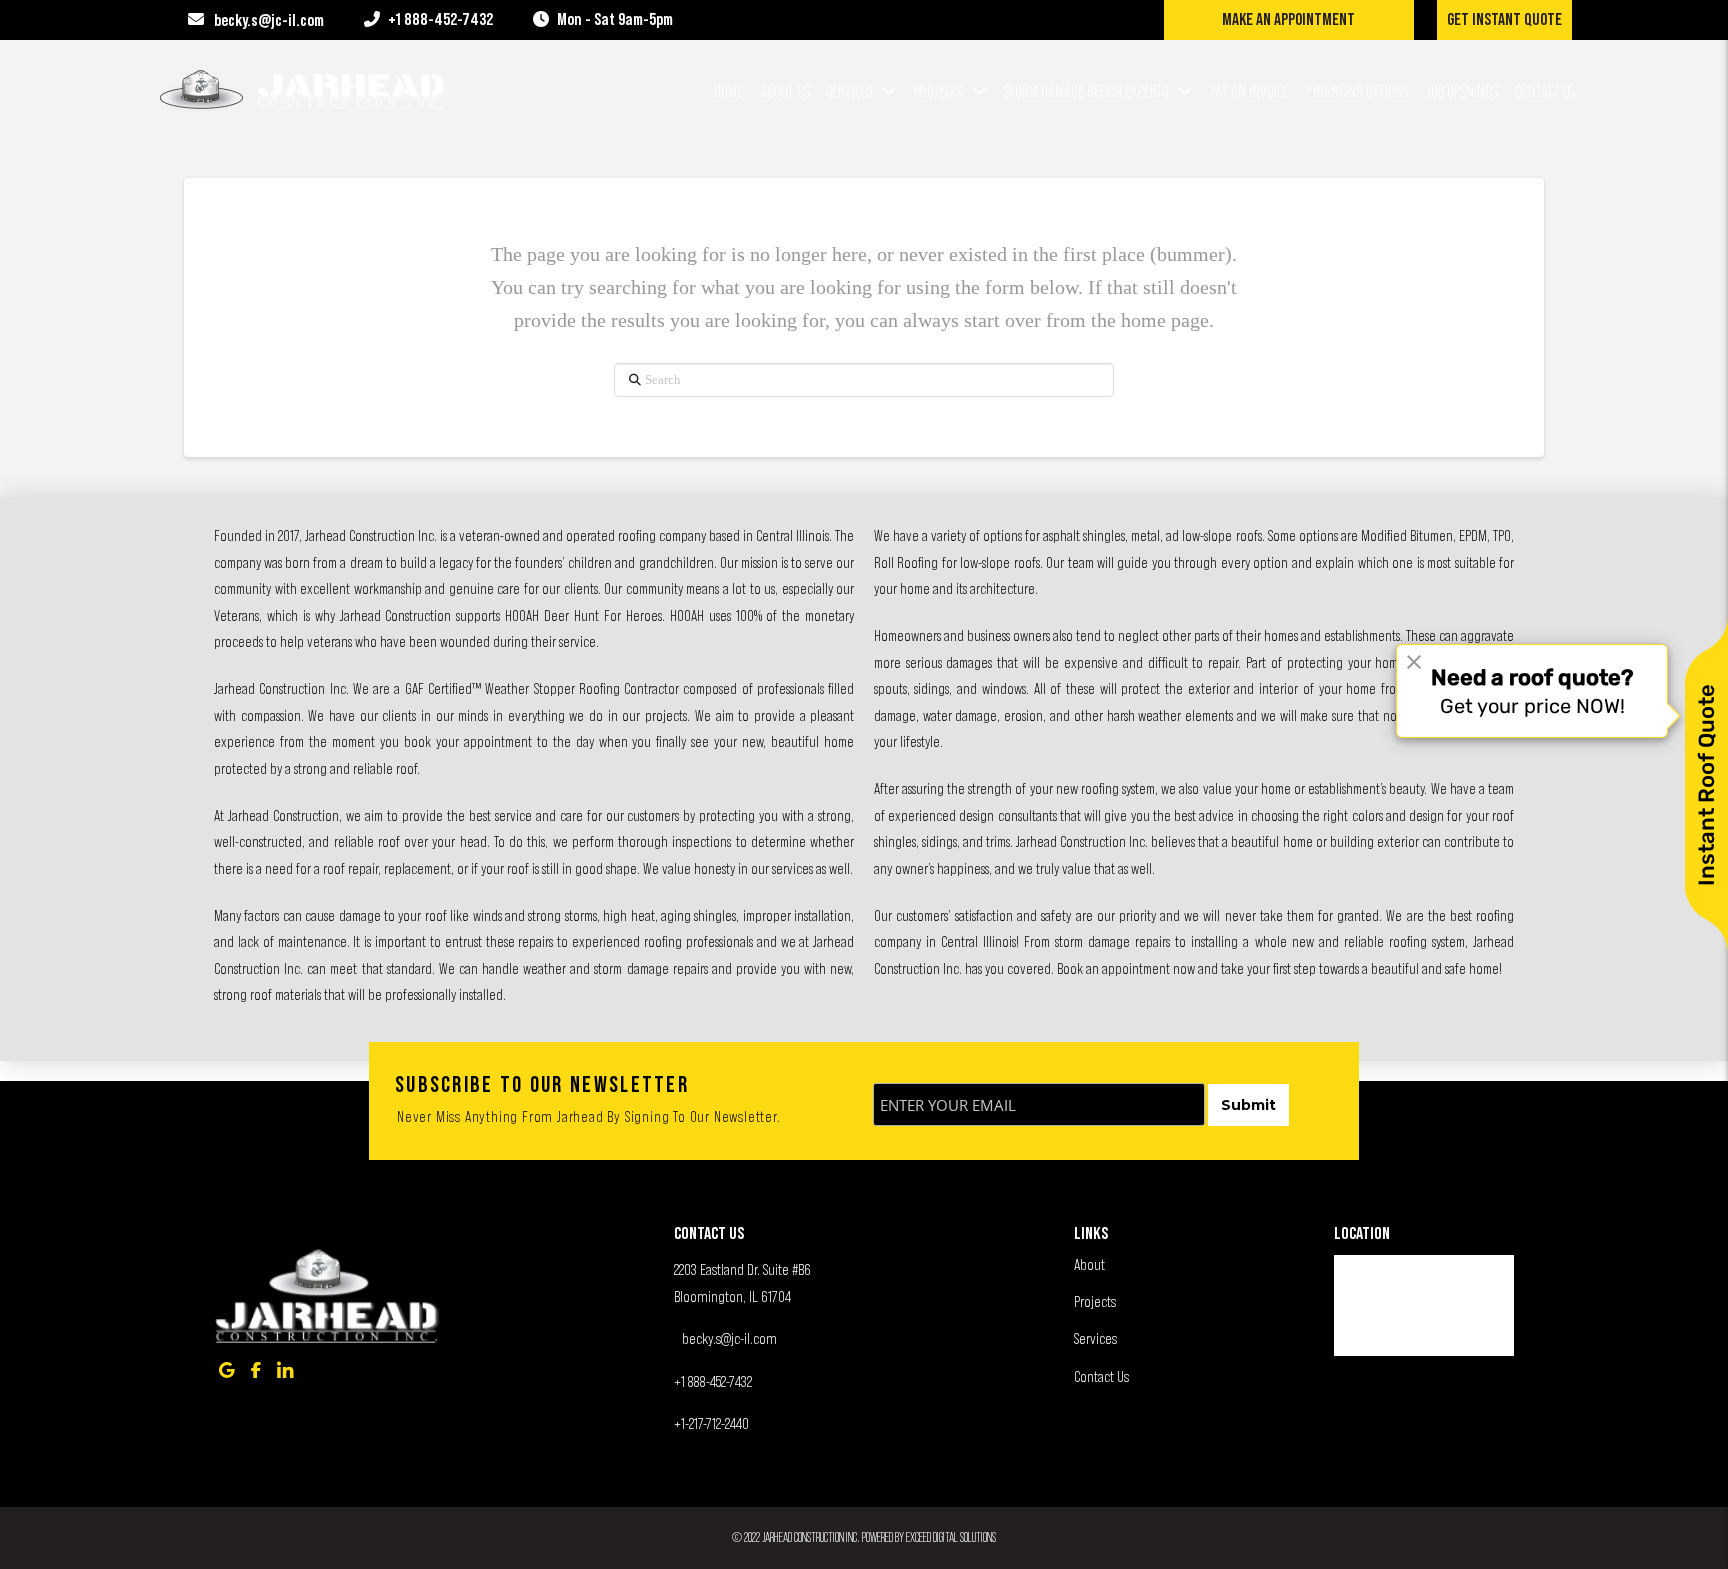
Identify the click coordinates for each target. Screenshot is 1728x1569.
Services (1095, 1338)
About (1089, 1264)
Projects (1095, 1301)
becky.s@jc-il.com (729, 1338)
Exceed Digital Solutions (951, 1537)
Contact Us (1101, 1376)
